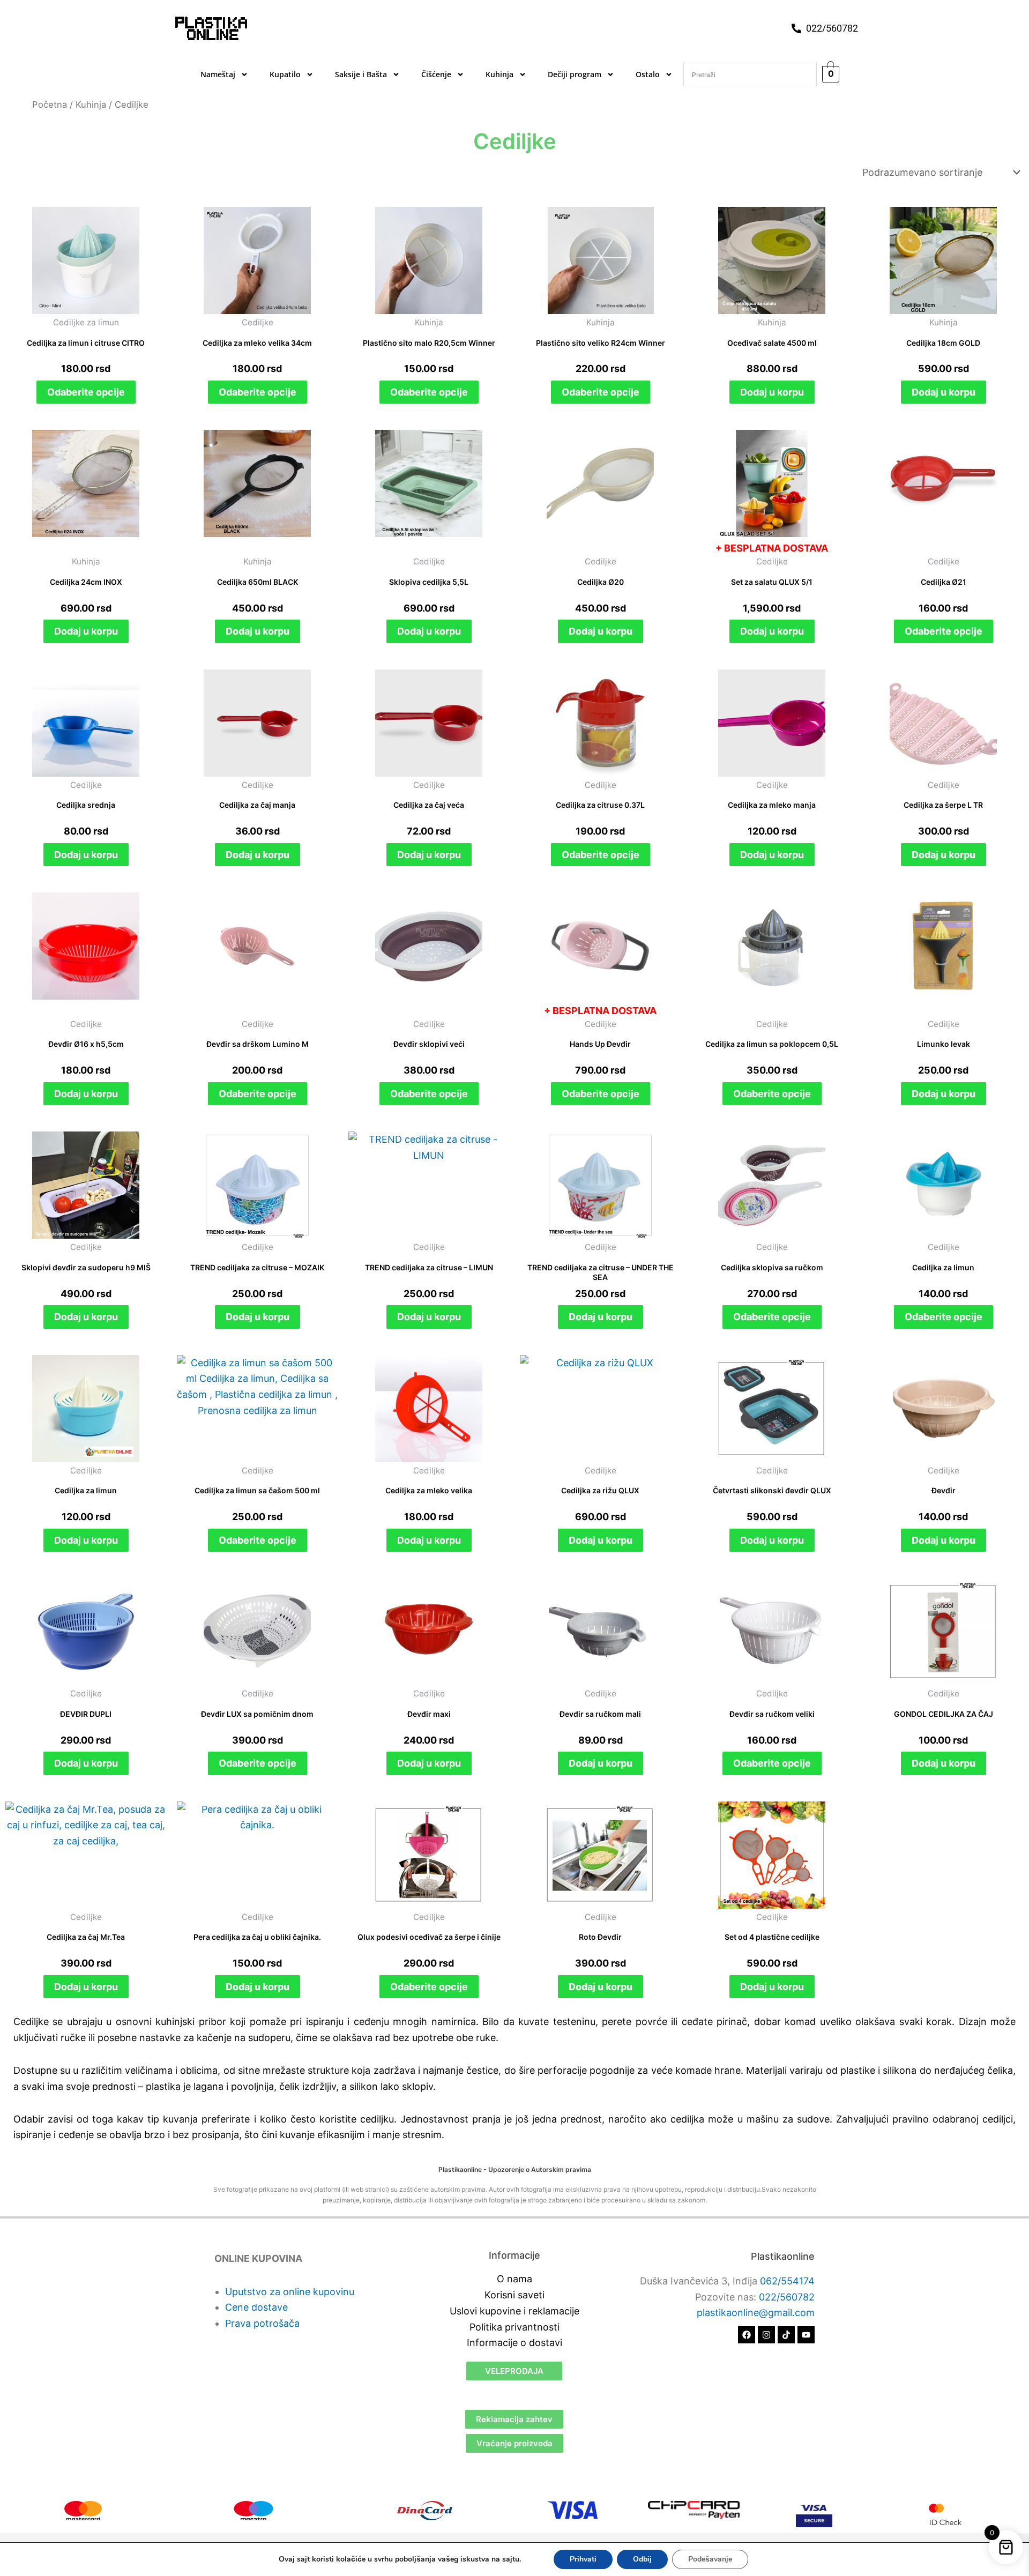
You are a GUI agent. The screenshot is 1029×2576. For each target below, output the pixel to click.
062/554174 (787, 2281)
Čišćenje (436, 74)
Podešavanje (710, 2559)
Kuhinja (499, 74)
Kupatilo (285, 74)
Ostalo (648, 74)
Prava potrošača (262, 2323)
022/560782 (787, 2297)
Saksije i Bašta (361, 74)
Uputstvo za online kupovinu (290, 2292)
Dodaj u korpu (772, 392)
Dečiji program (575, 74)
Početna (50, 105)
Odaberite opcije (86, 392)
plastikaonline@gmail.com (756, 2313)
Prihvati (583, 2559)
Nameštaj (218, 74)
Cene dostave (256, 2307)
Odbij (642, 2559)
